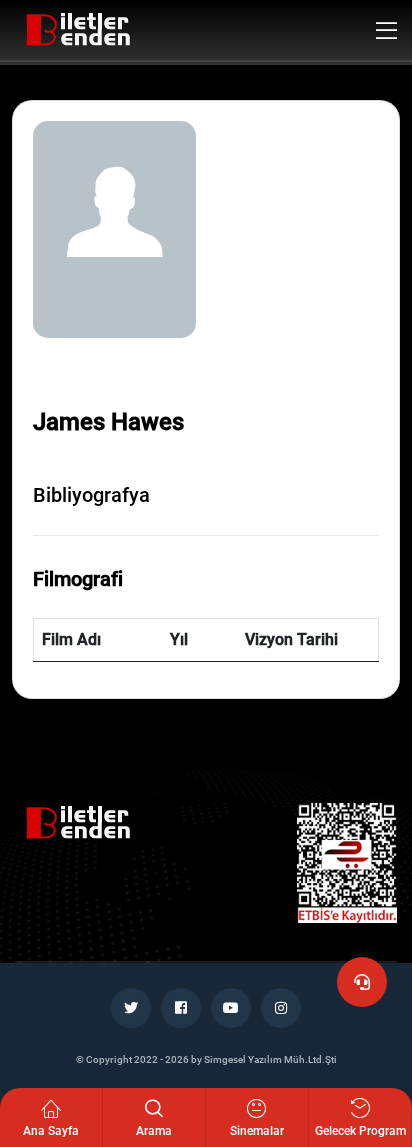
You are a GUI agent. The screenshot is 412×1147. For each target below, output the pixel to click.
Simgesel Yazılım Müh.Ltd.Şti (270, 1059)
